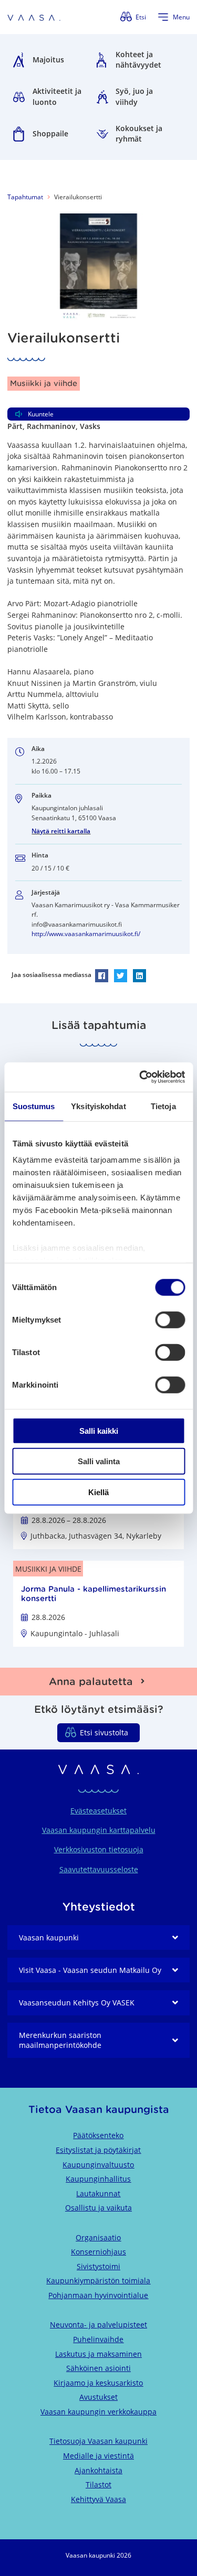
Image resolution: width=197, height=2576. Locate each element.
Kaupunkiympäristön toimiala (98, 2280)
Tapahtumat (25, 197)
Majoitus (48, 60)
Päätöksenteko (98, 2135)
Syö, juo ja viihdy (134, 96)
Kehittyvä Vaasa (98, 2499)
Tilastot (98, 2484)
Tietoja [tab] (163, 1106)
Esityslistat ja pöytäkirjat (98, 2150)
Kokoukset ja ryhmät (139, 134)
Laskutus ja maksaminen (98, 2354)
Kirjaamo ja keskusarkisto (98, 2383)
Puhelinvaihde (98, 2339)
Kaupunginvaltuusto (98, 2165)
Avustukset (98, 2397)
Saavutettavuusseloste (99, 1869)
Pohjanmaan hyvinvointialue (98, 2295)
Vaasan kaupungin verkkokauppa (98, 2412)
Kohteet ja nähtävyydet (138, 60)
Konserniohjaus (98, 2252)
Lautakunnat (98, 2193)
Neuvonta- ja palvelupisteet (98, 2325)
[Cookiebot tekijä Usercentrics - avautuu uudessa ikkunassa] (140, 1077)
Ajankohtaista (98, 2470)
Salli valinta (99, 1461)
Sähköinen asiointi (98, 2368)
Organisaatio (98, 2237)
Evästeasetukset (98, 1811)
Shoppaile (50, 133)
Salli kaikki (99, 1430)
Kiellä (98, 1492)
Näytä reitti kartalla (61, 831)
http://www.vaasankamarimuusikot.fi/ (86, 934)
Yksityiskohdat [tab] (98, 1106)
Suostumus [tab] (34, 1106)
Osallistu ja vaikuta (98, 2208)
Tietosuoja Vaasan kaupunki (98, 2441)
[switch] (170, 1319)
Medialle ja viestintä (98, 2456)
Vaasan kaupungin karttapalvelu (99, 1830)
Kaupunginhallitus (98, 2179)
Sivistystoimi (98, 2266)
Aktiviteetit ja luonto (57, 96)
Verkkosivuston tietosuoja (99, 1849)
